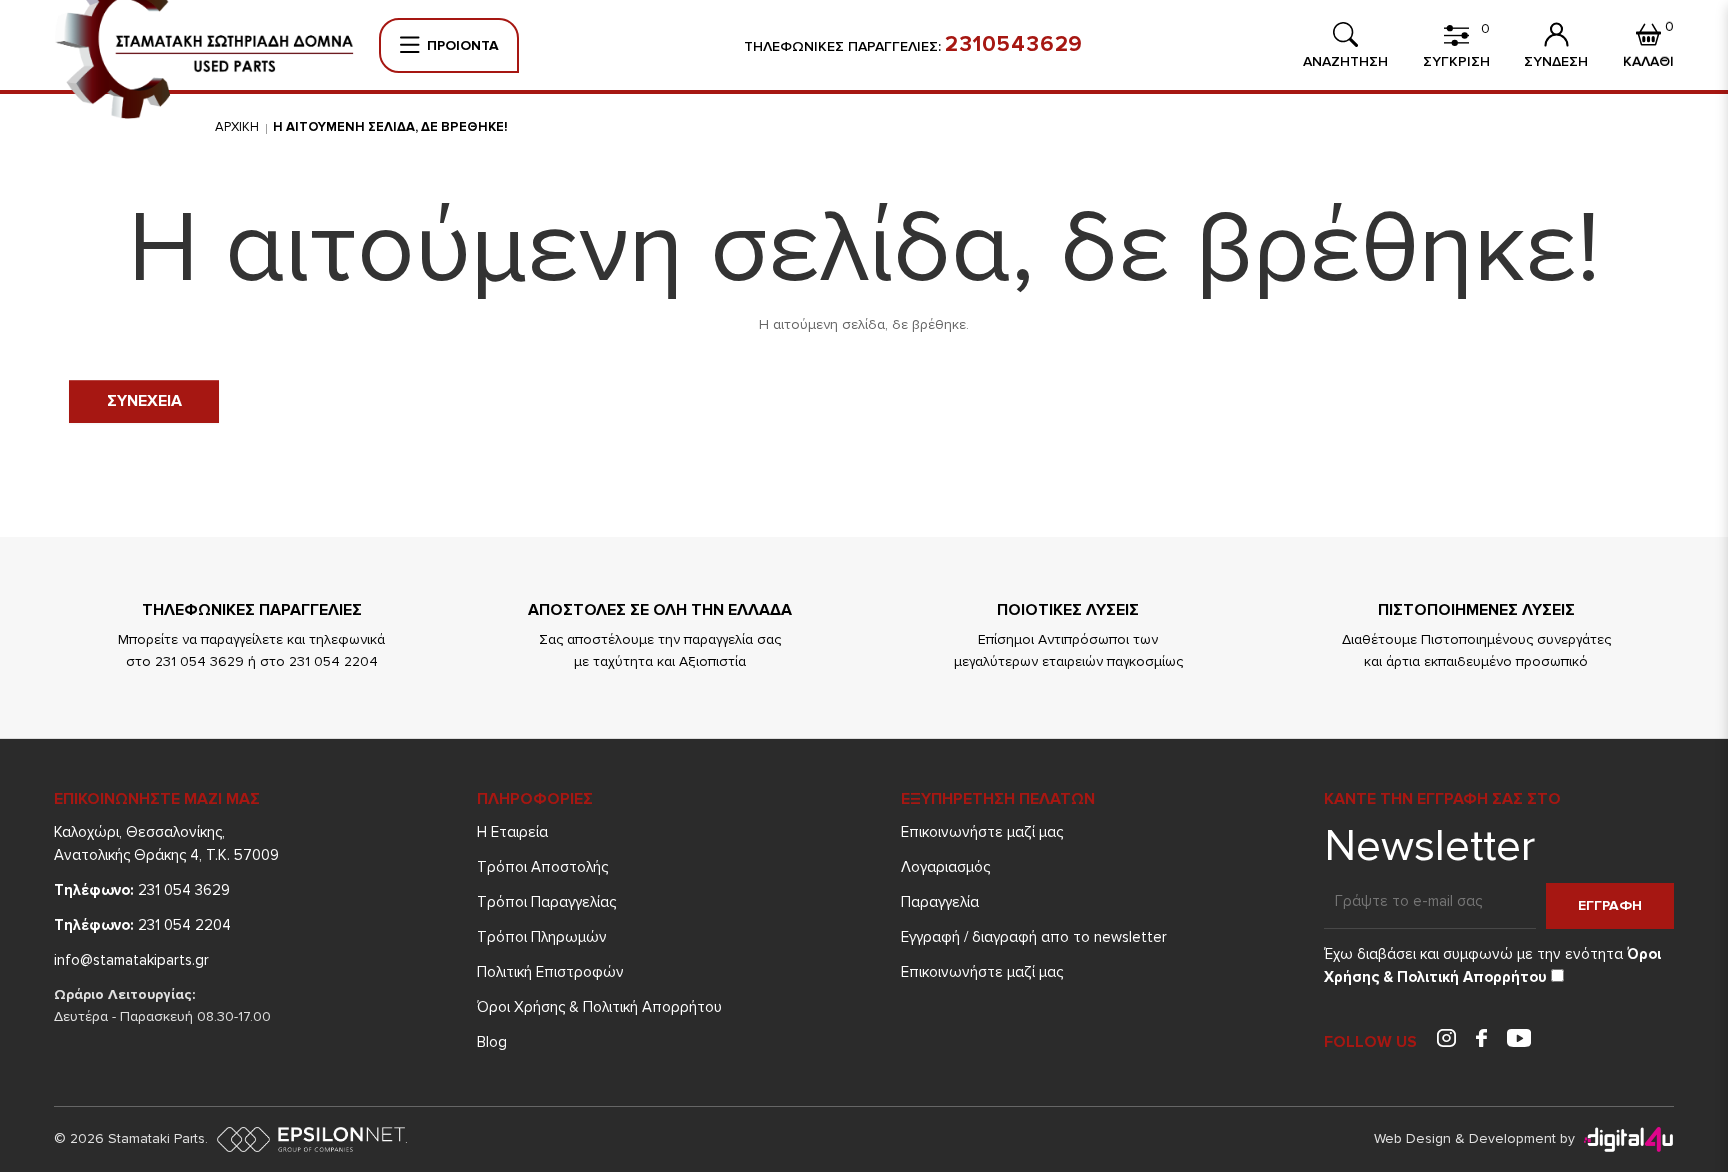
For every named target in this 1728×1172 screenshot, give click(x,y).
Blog (492, 1042)
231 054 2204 (142, 925)
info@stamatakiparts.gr (131, 960)
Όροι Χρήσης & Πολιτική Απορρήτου (599, 1007)
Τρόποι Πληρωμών (542, 937)
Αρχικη (237, 127)
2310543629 (1014, 45)
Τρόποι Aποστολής (542, 867)
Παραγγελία (940, 902)
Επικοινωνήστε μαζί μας (982, 832)
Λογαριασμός (945, 867)
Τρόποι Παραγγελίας (546, 902)
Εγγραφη (1610, 905)
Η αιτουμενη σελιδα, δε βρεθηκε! (390, 127)
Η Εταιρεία (512, 832)
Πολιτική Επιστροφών (550, 972)
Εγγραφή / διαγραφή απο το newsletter (1034, 937)
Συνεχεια (144, 401)
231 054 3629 (142, 890)
